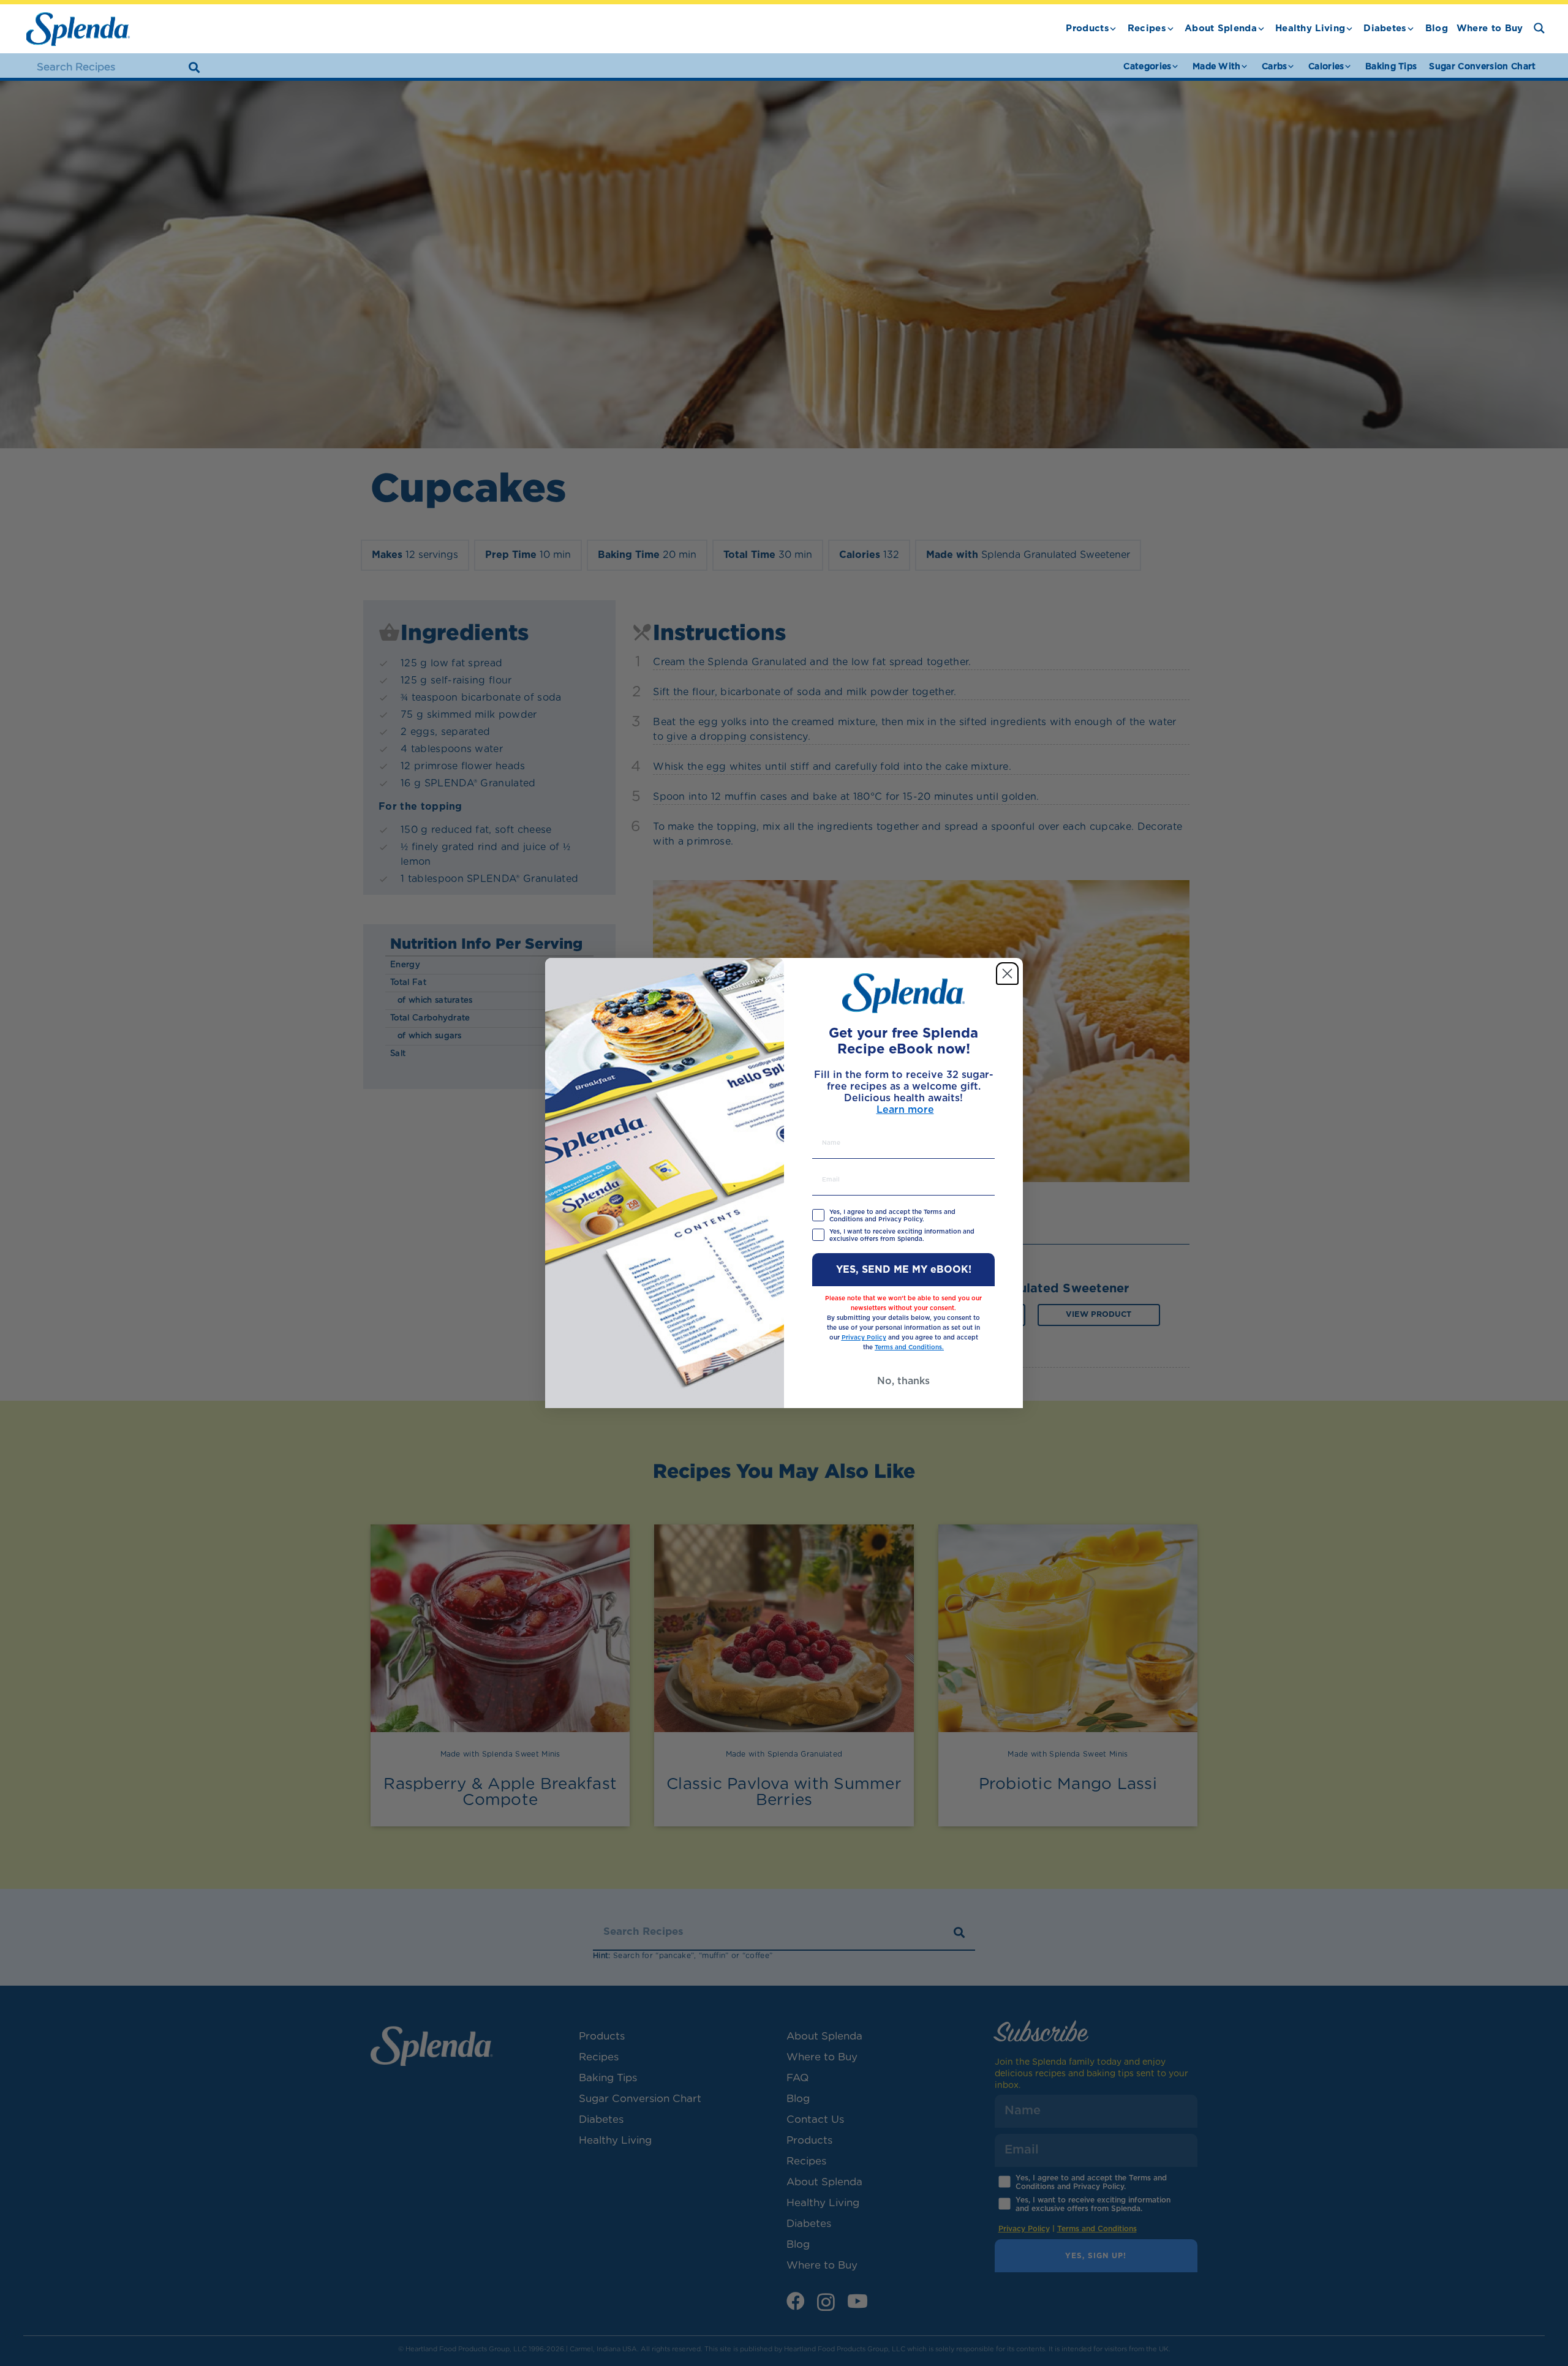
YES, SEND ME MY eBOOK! (904, 1270)
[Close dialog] (1007, 974)
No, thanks (903, 1381)
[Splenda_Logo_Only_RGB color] (78, 29)
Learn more (905, 1110)
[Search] (194, 67)
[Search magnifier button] (1539, 28)
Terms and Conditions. (909, 1347)
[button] (1113, 29)
